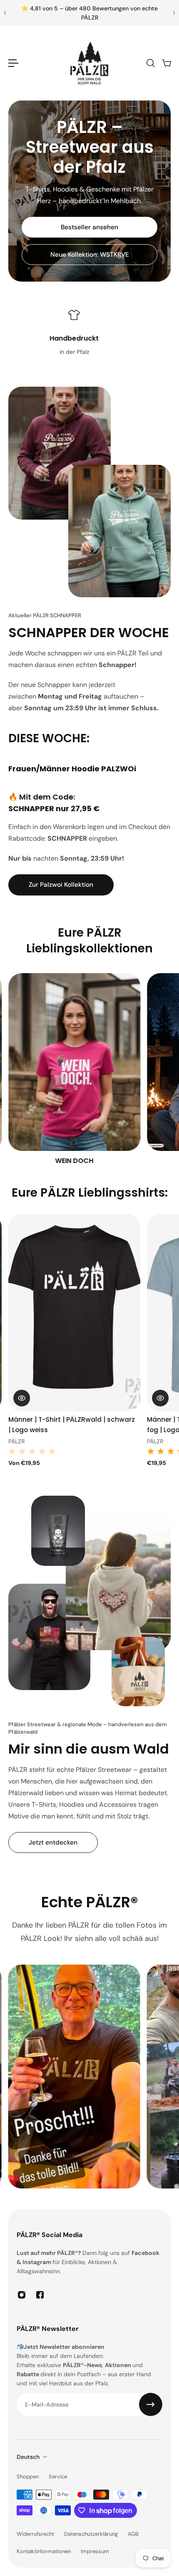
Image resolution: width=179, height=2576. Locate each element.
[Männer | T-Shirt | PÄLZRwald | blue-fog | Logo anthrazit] (74, 1313)
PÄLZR (16, 1441)
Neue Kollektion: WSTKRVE (90, 255)
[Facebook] (40, 2295)
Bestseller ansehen (89, 227)
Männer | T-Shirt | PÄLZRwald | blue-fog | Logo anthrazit (66, 1425)
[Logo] (89, 63)
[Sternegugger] (78, 1070)
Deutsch (28, 2457)
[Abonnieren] (151, 2404)
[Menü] (13, 63)
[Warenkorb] (166, 63)
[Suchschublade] (150, 63)
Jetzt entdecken (53, 1842)
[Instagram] (22, 2295)
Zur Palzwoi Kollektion (61, 885)
